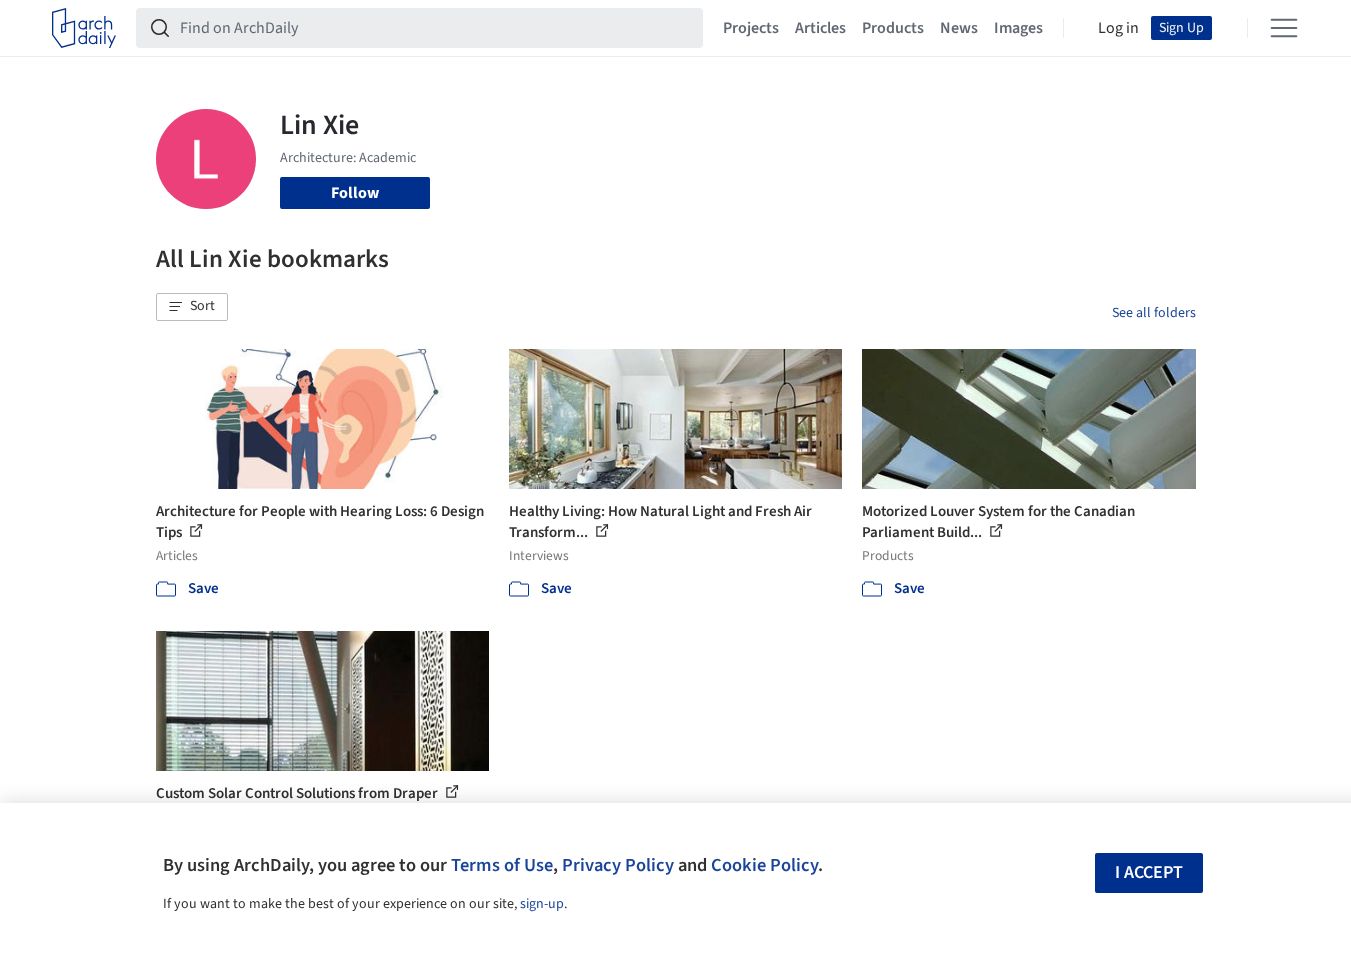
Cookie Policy (764, 865)
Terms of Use (502, 865)
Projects (751, 28)
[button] (192, 307)
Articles (820, 28)
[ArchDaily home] (84, 28)
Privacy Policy (618, 865)
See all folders (1154, 313)
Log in (1118, 28)
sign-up (542, 904)
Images (1018, 28)
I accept (1149, 872)
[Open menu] (1284, 28)
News (959, 28)
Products (893, 28)
